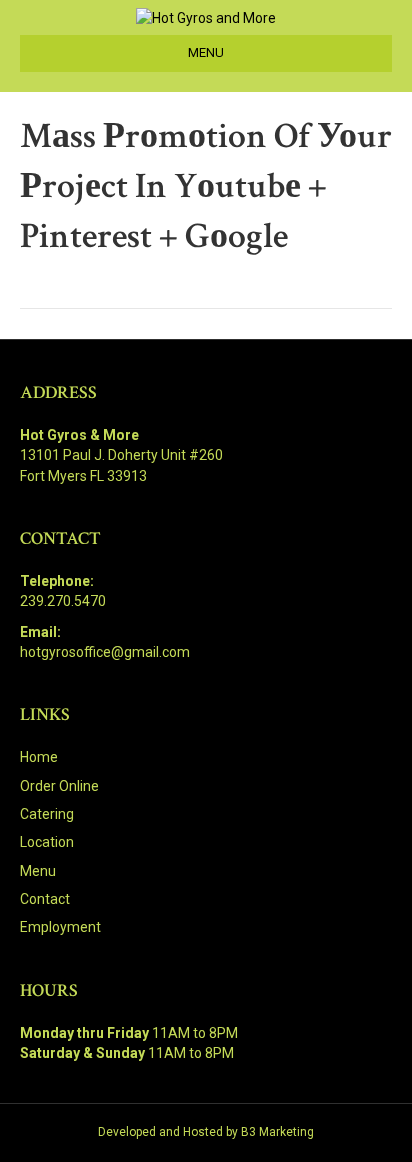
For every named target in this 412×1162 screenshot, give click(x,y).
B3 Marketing (277, 1132)
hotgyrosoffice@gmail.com (105, 652)
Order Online (59, 786)
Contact (45, 899)
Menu (38, 871)
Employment (60, 927)
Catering (47, 814)
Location (47, 842)
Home (39, 757)
